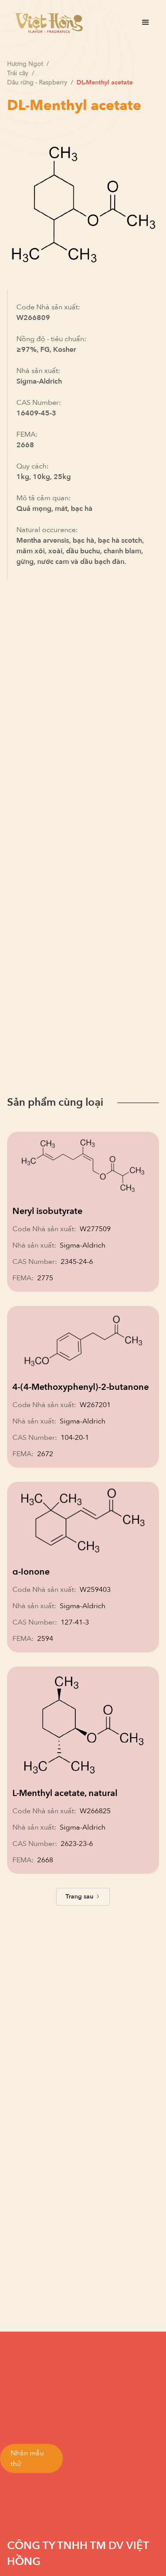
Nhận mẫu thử (27, 2458)
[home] (47, 23)
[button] (146, 23)
